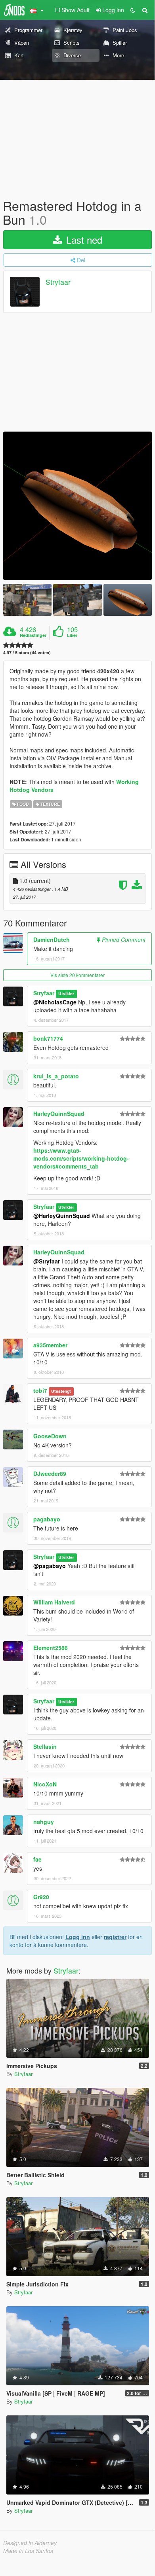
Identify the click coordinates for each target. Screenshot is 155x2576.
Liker (72, 635)
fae (37, 1859)
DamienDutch (52, 939)
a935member (50, 1345)
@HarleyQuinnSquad (62, 1216)
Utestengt (61, 1391)
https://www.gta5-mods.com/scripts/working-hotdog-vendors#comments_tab (81, 1158)
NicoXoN (45, 1784)
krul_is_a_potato (56, 1076)
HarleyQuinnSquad (59, 1114)
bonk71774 (48, 1038)
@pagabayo (50, 1566)
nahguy (44, 1822)
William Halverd (54, 1602)
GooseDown (50, 1436)
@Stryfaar (47, 1261)
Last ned (83, 240)
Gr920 (41, 1897)
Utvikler (66, 993)
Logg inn (78, 1937)
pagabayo (47, 1519)
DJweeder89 (50, 1474)
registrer (115, 1937)
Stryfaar (58, 282)
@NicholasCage (55, 1002)
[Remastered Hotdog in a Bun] (77, 506)
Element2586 (51, 1648)
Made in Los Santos (28, 2551)
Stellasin (45, 1746)
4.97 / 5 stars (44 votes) (27, 653)
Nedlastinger (33, 635)
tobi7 (40, 1390)
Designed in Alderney (30, 2543)
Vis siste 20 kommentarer (77, 975)
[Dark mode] (133, 10)
